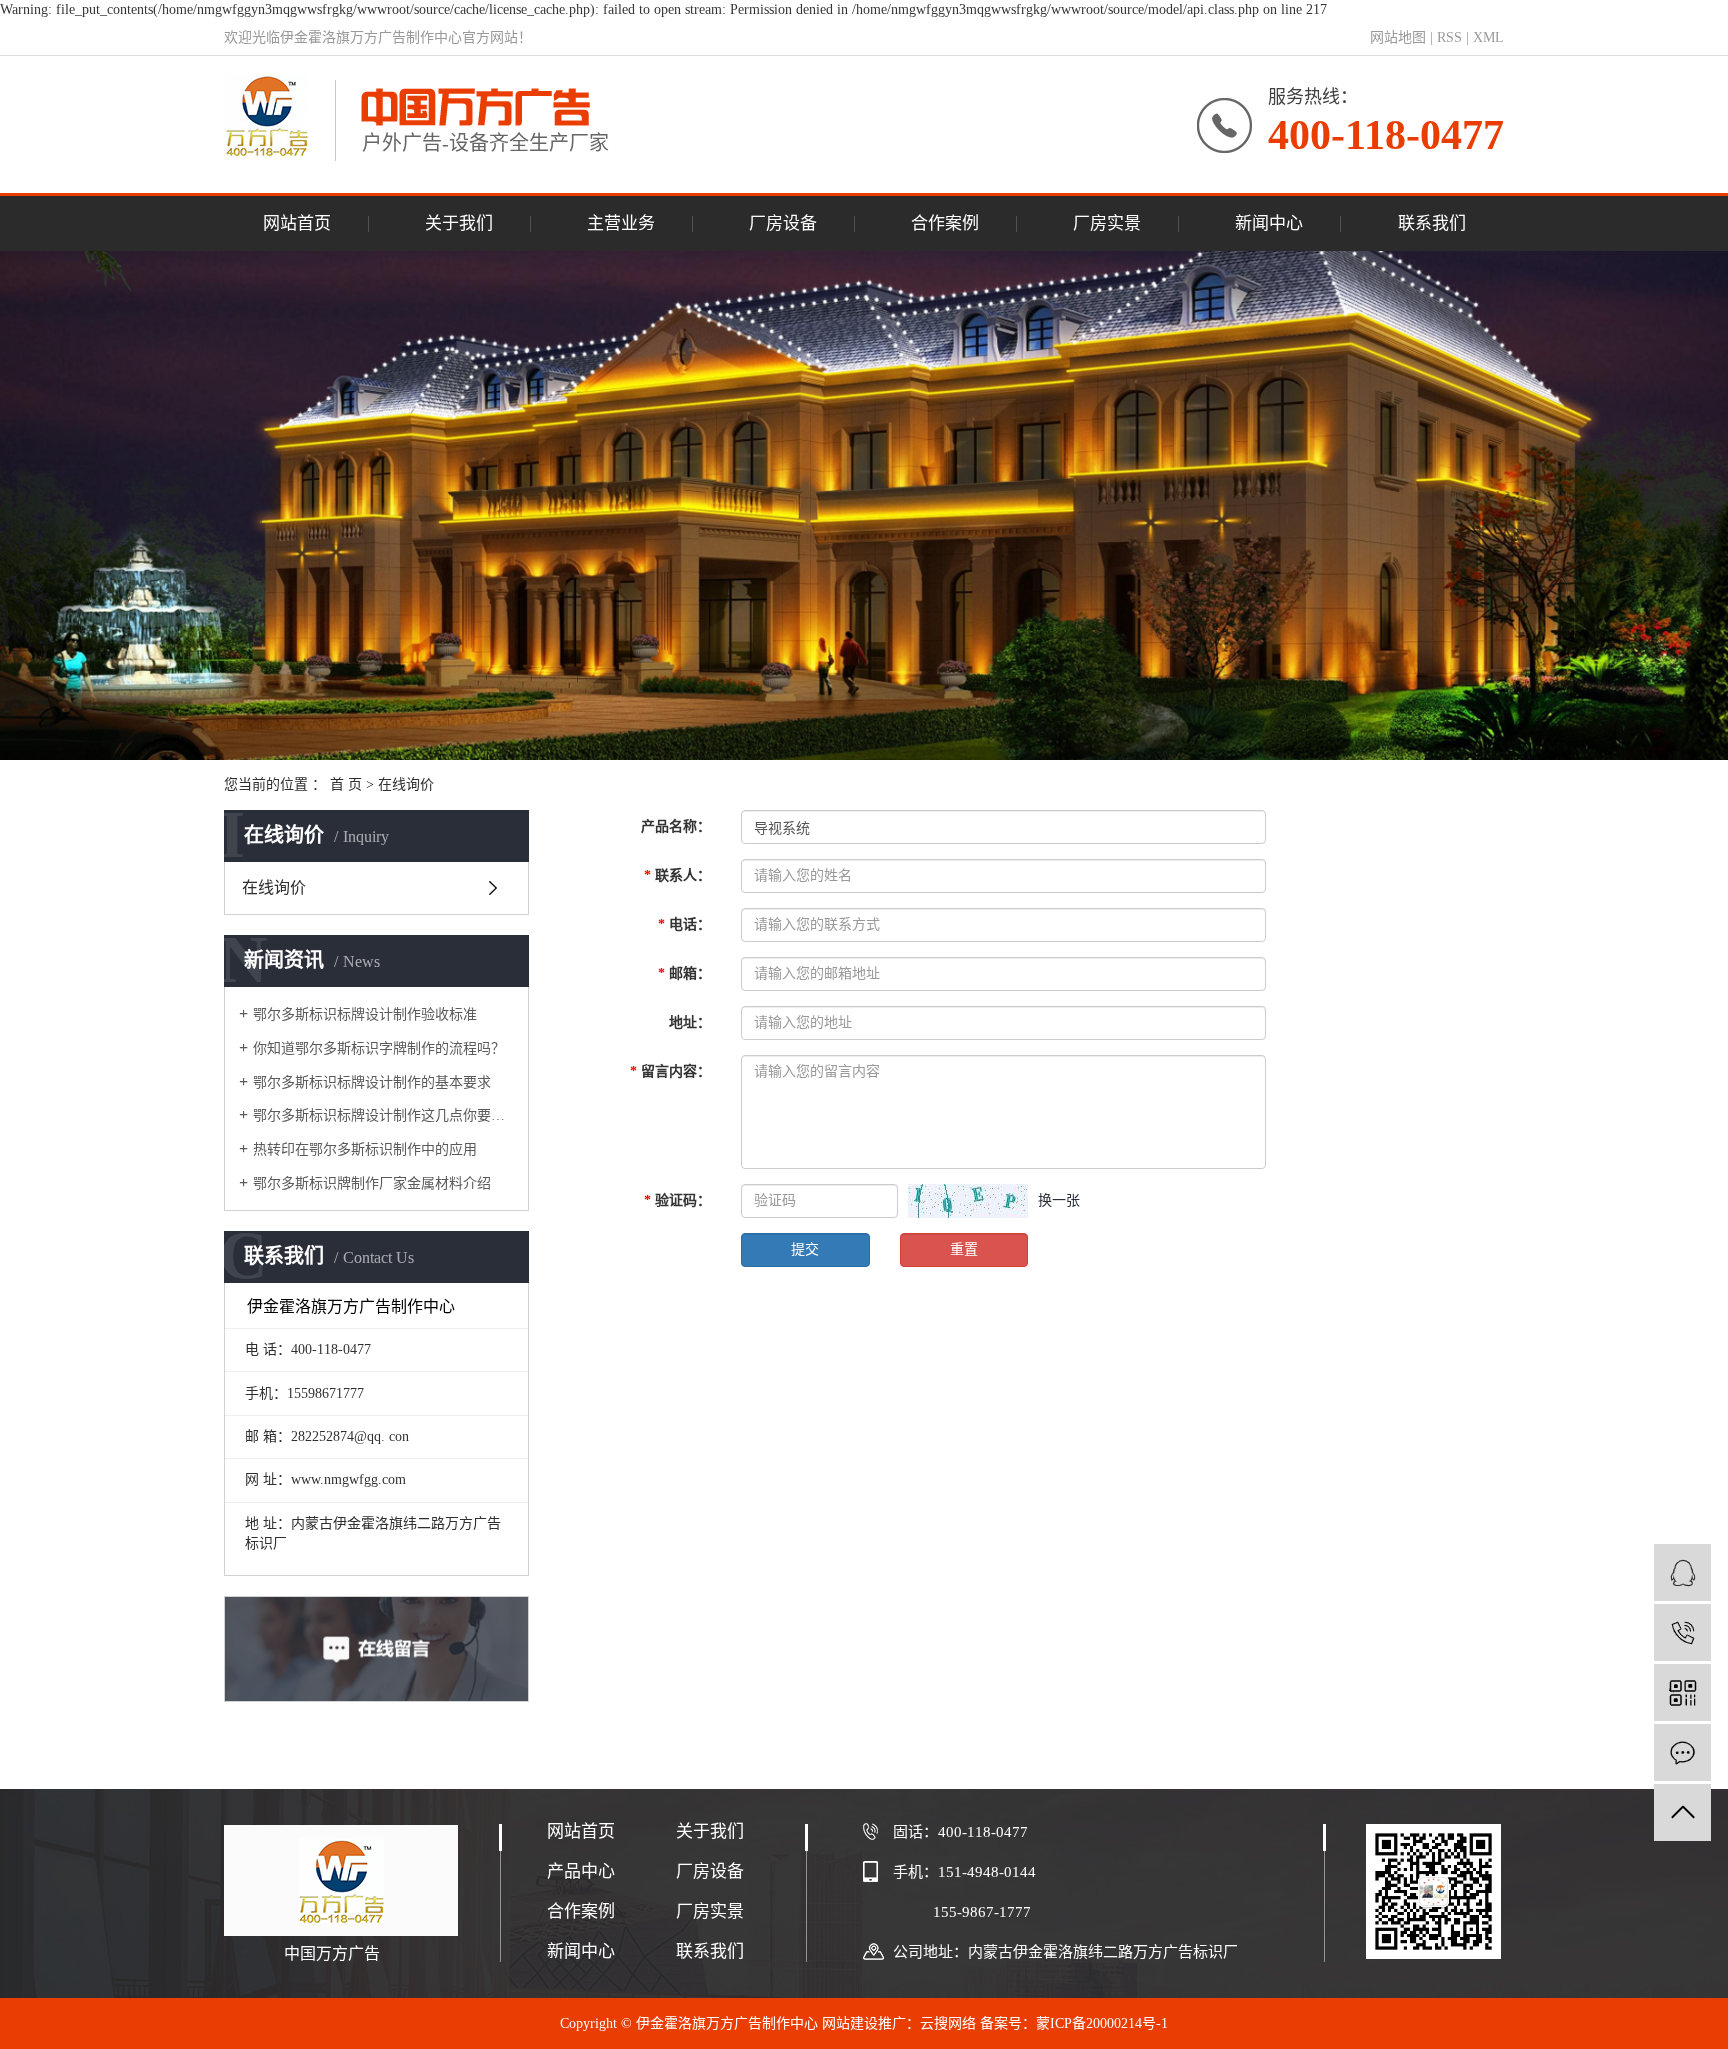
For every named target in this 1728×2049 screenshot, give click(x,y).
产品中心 (581, 1871)
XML (1488, 37)
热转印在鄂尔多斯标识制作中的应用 (365, 1149)
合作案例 (945, 223)
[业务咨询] (1682, 1572)
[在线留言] (1682, 1752)
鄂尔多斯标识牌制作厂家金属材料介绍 (372, 1183)
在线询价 (274, 887)
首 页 (346, 784)
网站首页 (297, 223)
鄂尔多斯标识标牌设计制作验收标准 (365, 1014)
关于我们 (459, 223)
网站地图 (1398, 37)
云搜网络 (948, 2023)
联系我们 (1432, 223)
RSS (1449, 37)
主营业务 (621, 223)
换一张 (1059, 1200)
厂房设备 (783, 223)
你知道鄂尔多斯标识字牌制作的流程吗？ (379, 1048)
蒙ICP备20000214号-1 (1102, 2023)
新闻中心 (1269, 223)
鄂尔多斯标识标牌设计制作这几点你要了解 (383, 1115)
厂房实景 (1107, 223)
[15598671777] (1682, 1632)
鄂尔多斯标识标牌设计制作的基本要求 (372, 1082)
